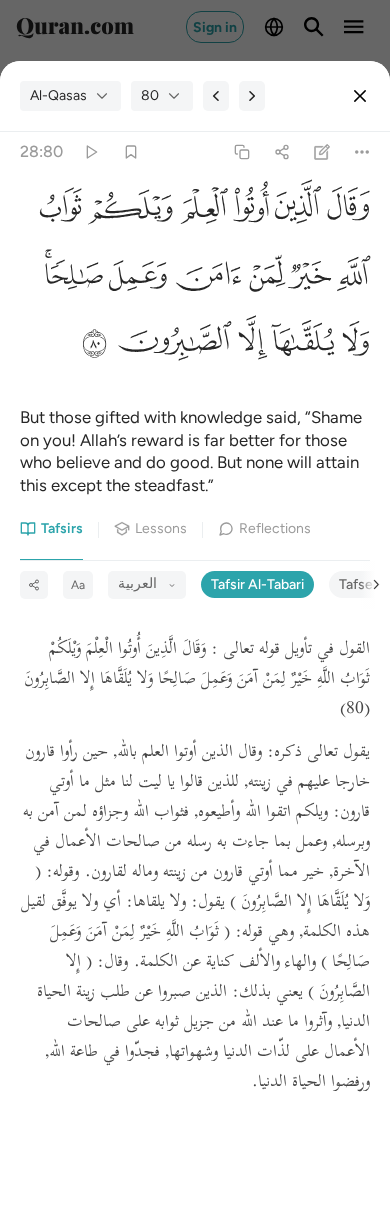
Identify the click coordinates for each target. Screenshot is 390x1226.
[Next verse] (252, 96)
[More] (362, 152)
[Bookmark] (130, 152)
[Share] (281, 152)
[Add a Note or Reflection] (322, 152)
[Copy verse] (241, 152)
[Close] (360, 96)
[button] (345, 211)
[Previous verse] (216, 96)
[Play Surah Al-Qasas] (90, 152)
